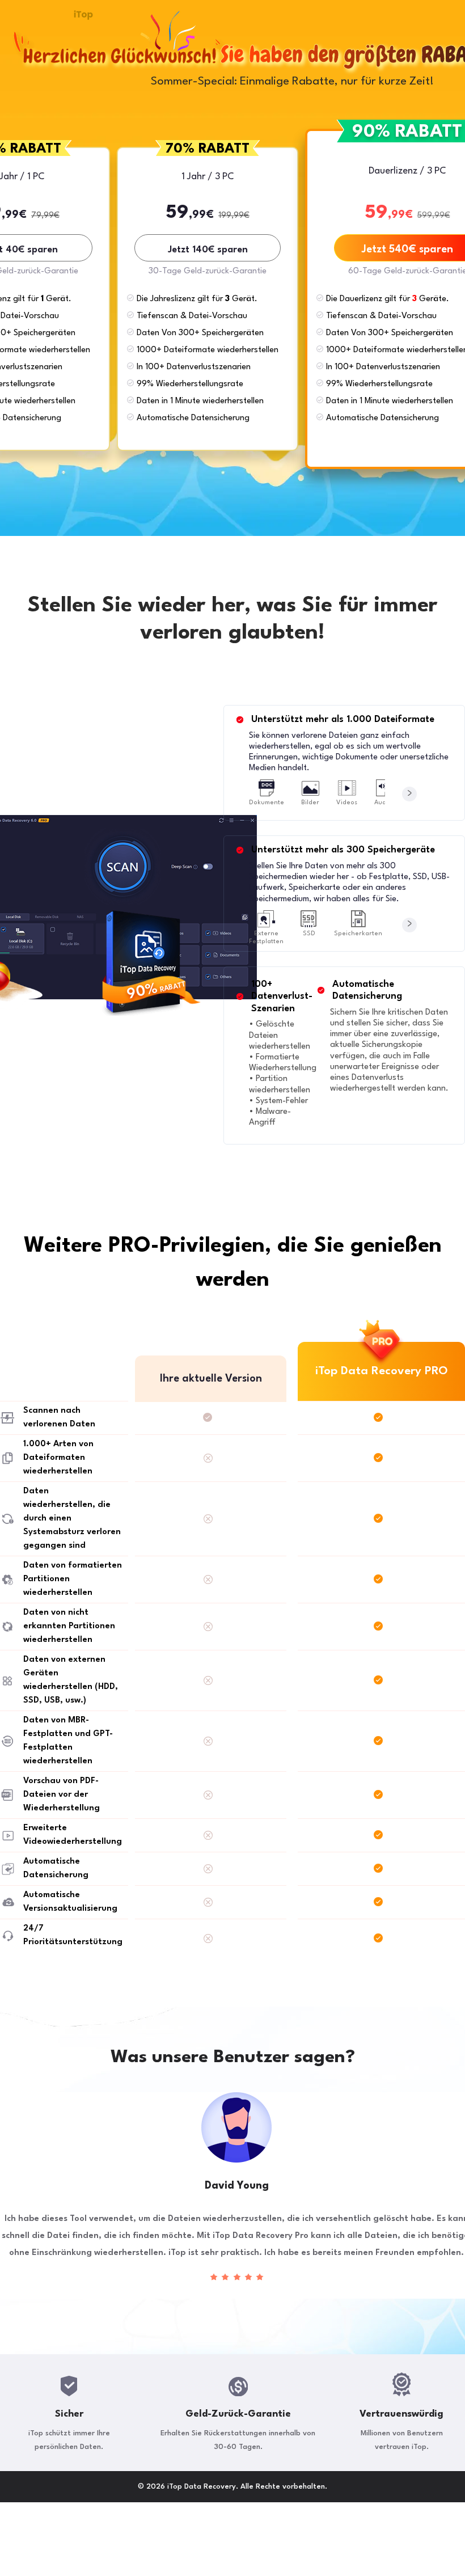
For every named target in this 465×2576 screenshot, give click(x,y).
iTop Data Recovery (83, 15)
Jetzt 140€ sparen (208, 250)
